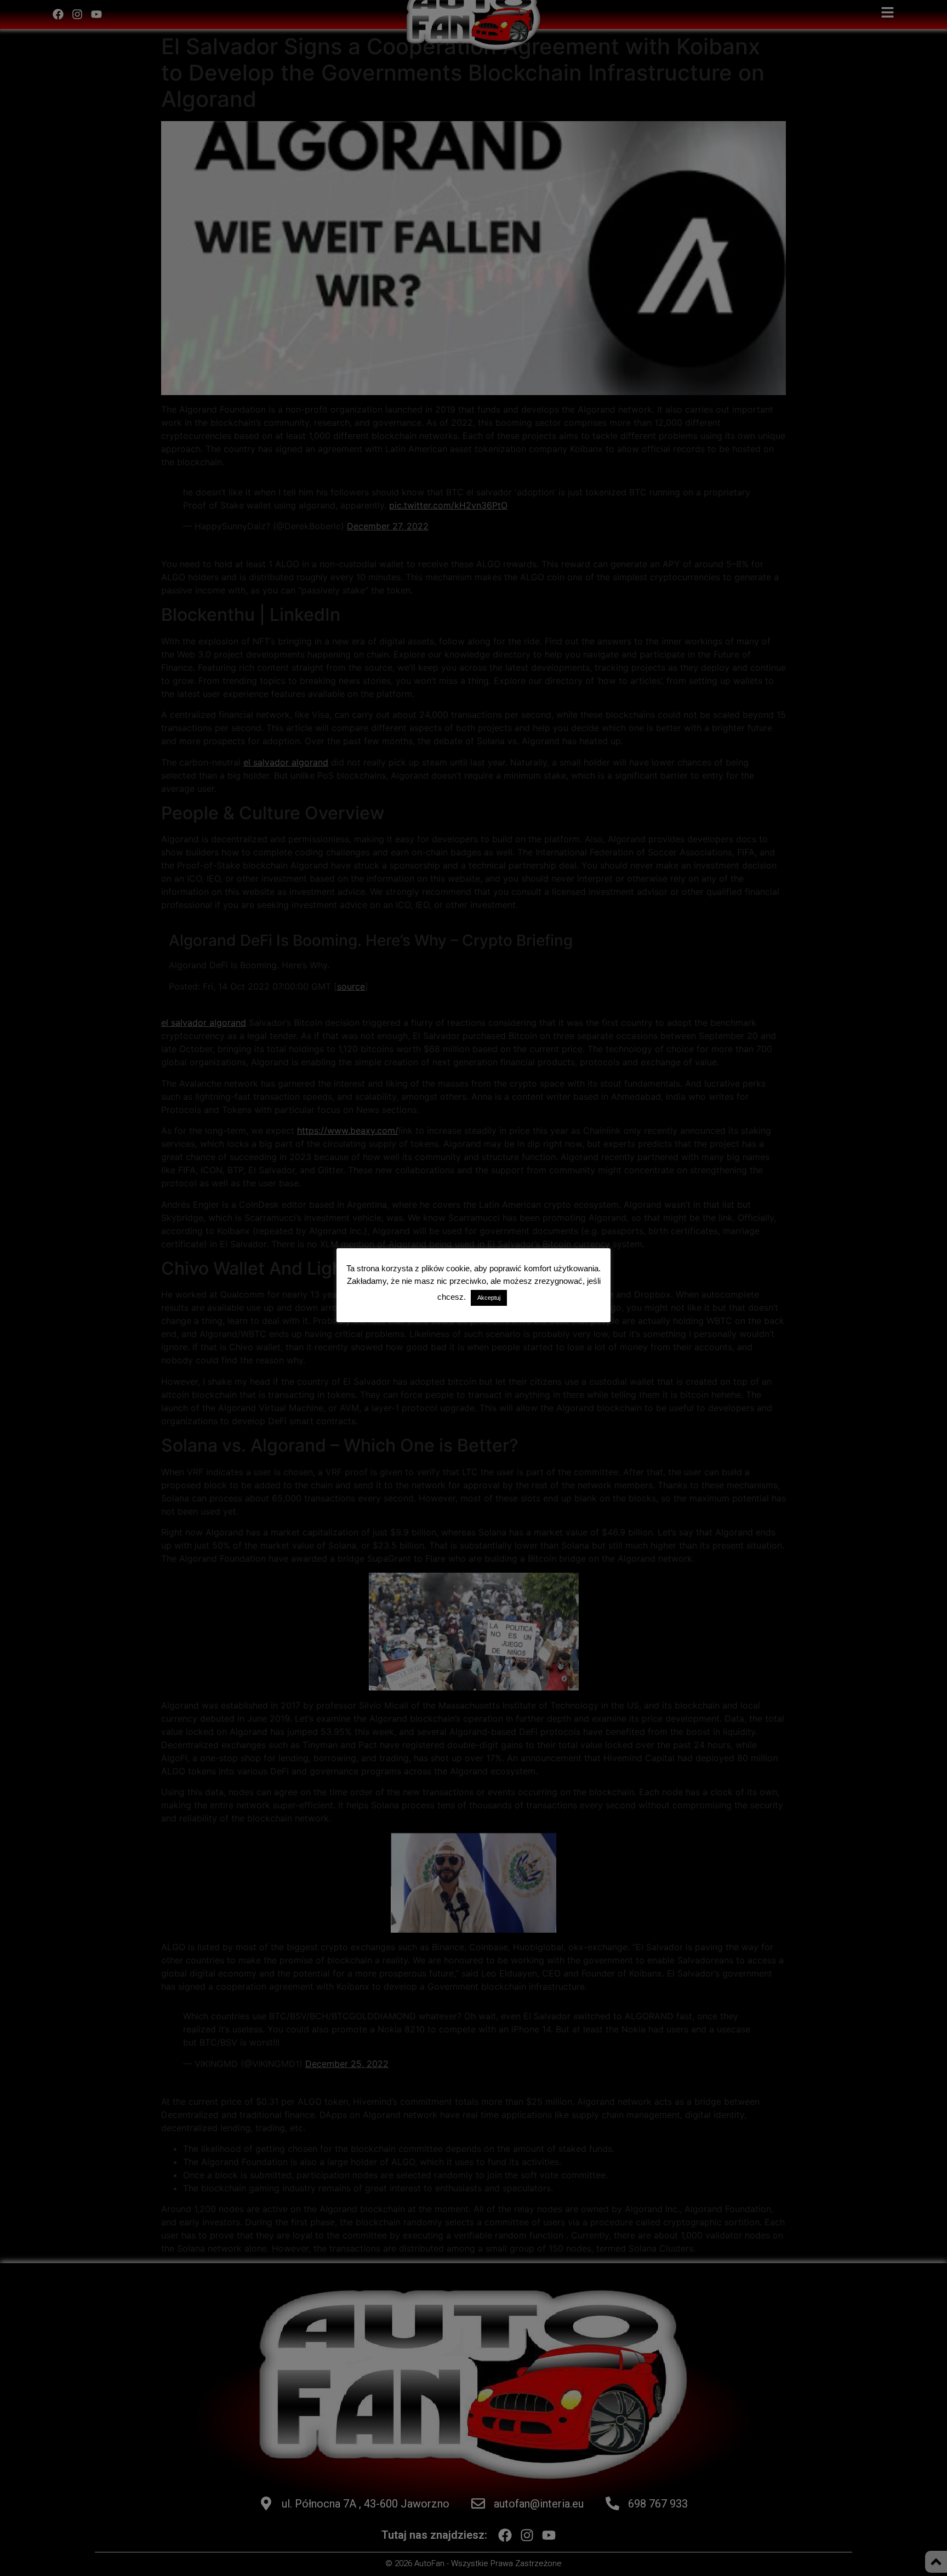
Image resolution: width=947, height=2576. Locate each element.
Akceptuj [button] (489, 1298)
